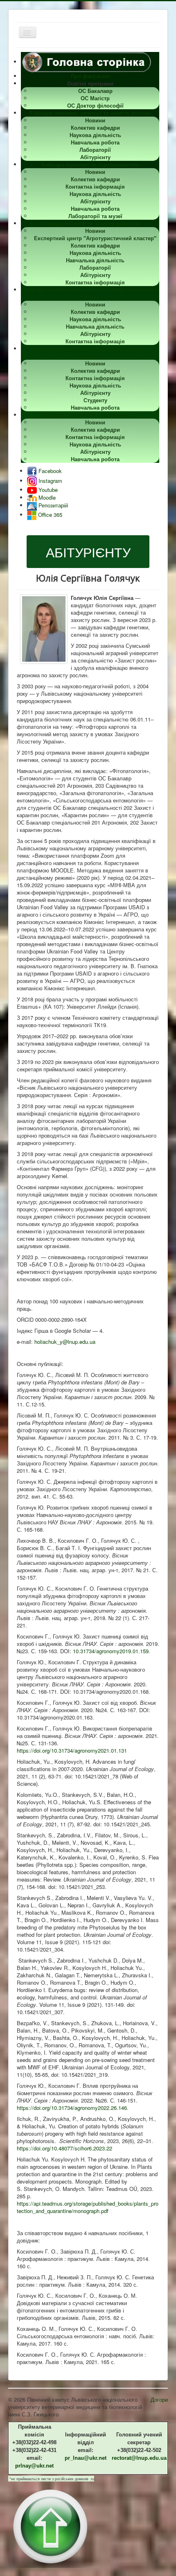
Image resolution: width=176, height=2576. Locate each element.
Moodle (46, 497)
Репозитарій (52, 505)
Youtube (47, 490)
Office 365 (49, 515)
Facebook (49, 471)
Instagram (50, 481)
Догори (159, 2399)
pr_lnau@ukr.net (86, 2458)
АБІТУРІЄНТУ (88, 552)
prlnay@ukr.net (34, 2466)
